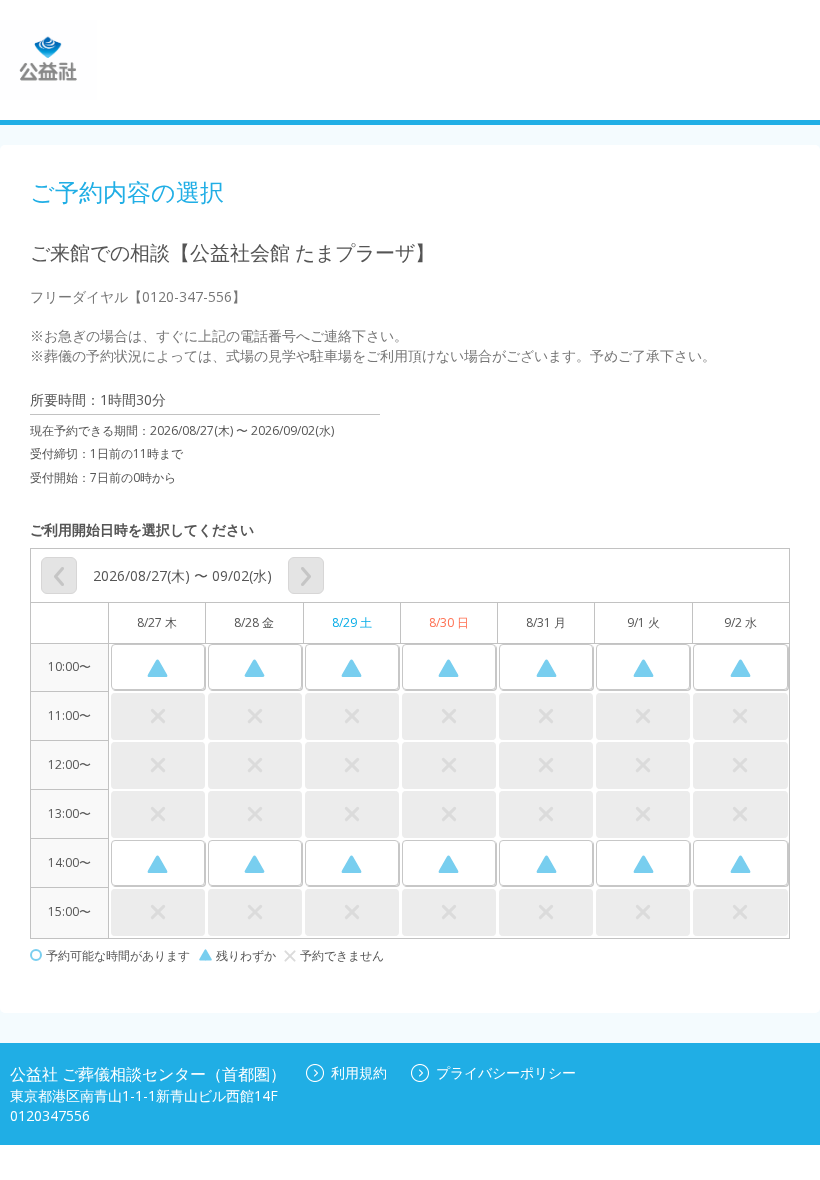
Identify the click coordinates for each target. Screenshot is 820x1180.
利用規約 (359, 1072)
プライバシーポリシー (506, 1072)
